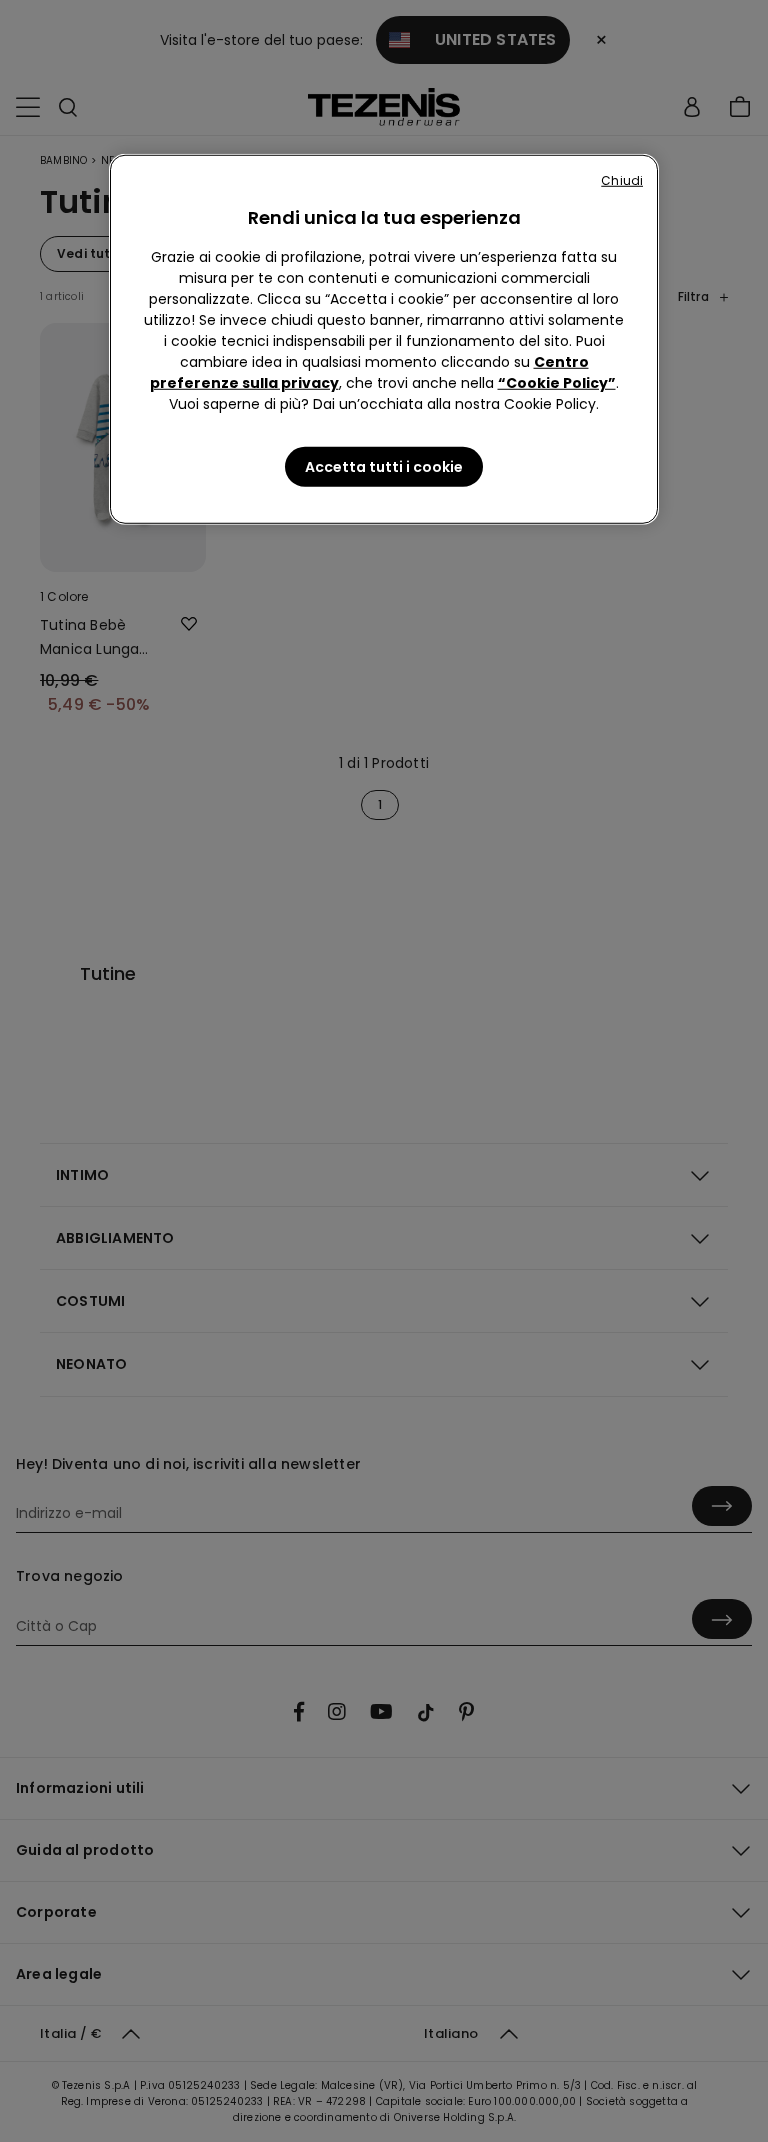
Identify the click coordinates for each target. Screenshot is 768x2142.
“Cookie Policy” (557, 383)
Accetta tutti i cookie (384, 467)
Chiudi (622, 180)
